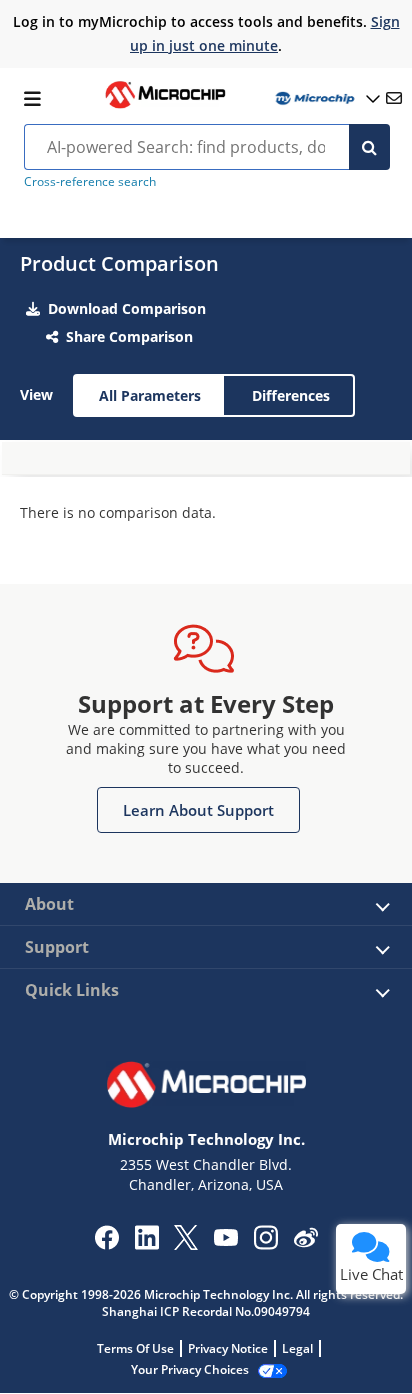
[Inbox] (394, 98)
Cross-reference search (90, 181)
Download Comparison (127, 308)
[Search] (369, 147)
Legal (297, 1348)
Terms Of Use (135, 1348)
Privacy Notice (228, 1348)
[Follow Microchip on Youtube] (225, 1240)
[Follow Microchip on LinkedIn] (146, 1244)
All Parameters (150, 395)
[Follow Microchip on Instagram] (265, 1244)
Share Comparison (129, 336)
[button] (198, 810)
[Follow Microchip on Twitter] (186, 1244)
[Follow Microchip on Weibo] (305, 1242)
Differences (291, 395)
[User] (326, 98)
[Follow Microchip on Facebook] (106, 1244)
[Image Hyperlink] (165, 106)
